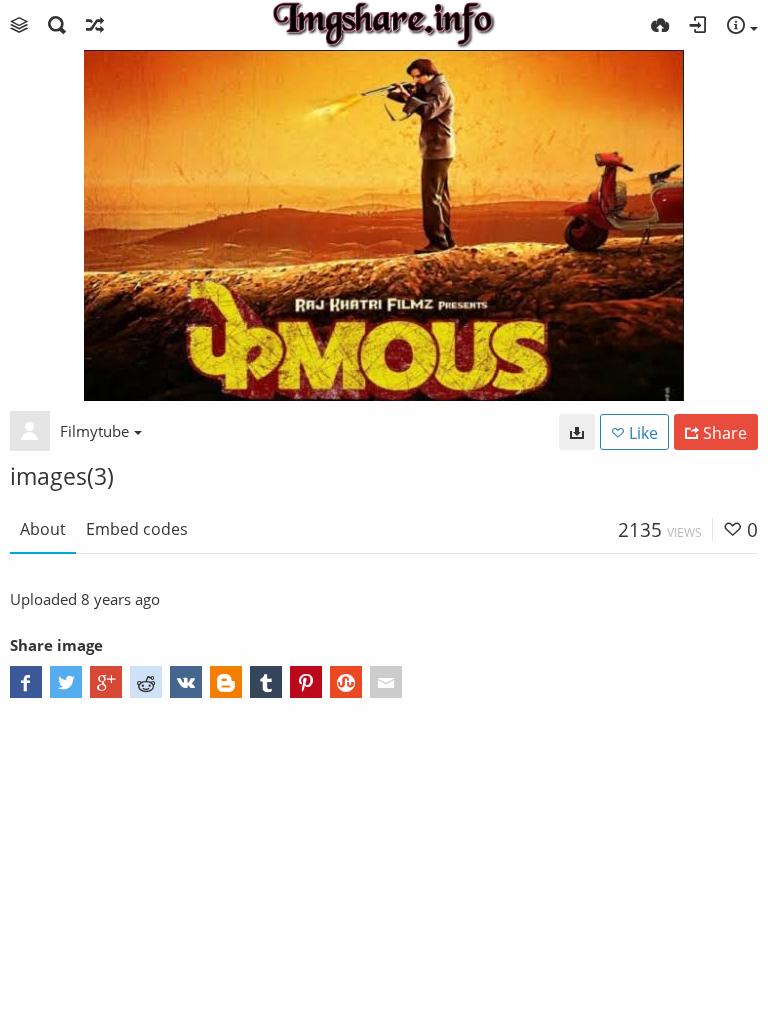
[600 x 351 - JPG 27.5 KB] (577, 432)
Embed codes (137, 529)
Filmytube (94, 431)
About (43, 529)
